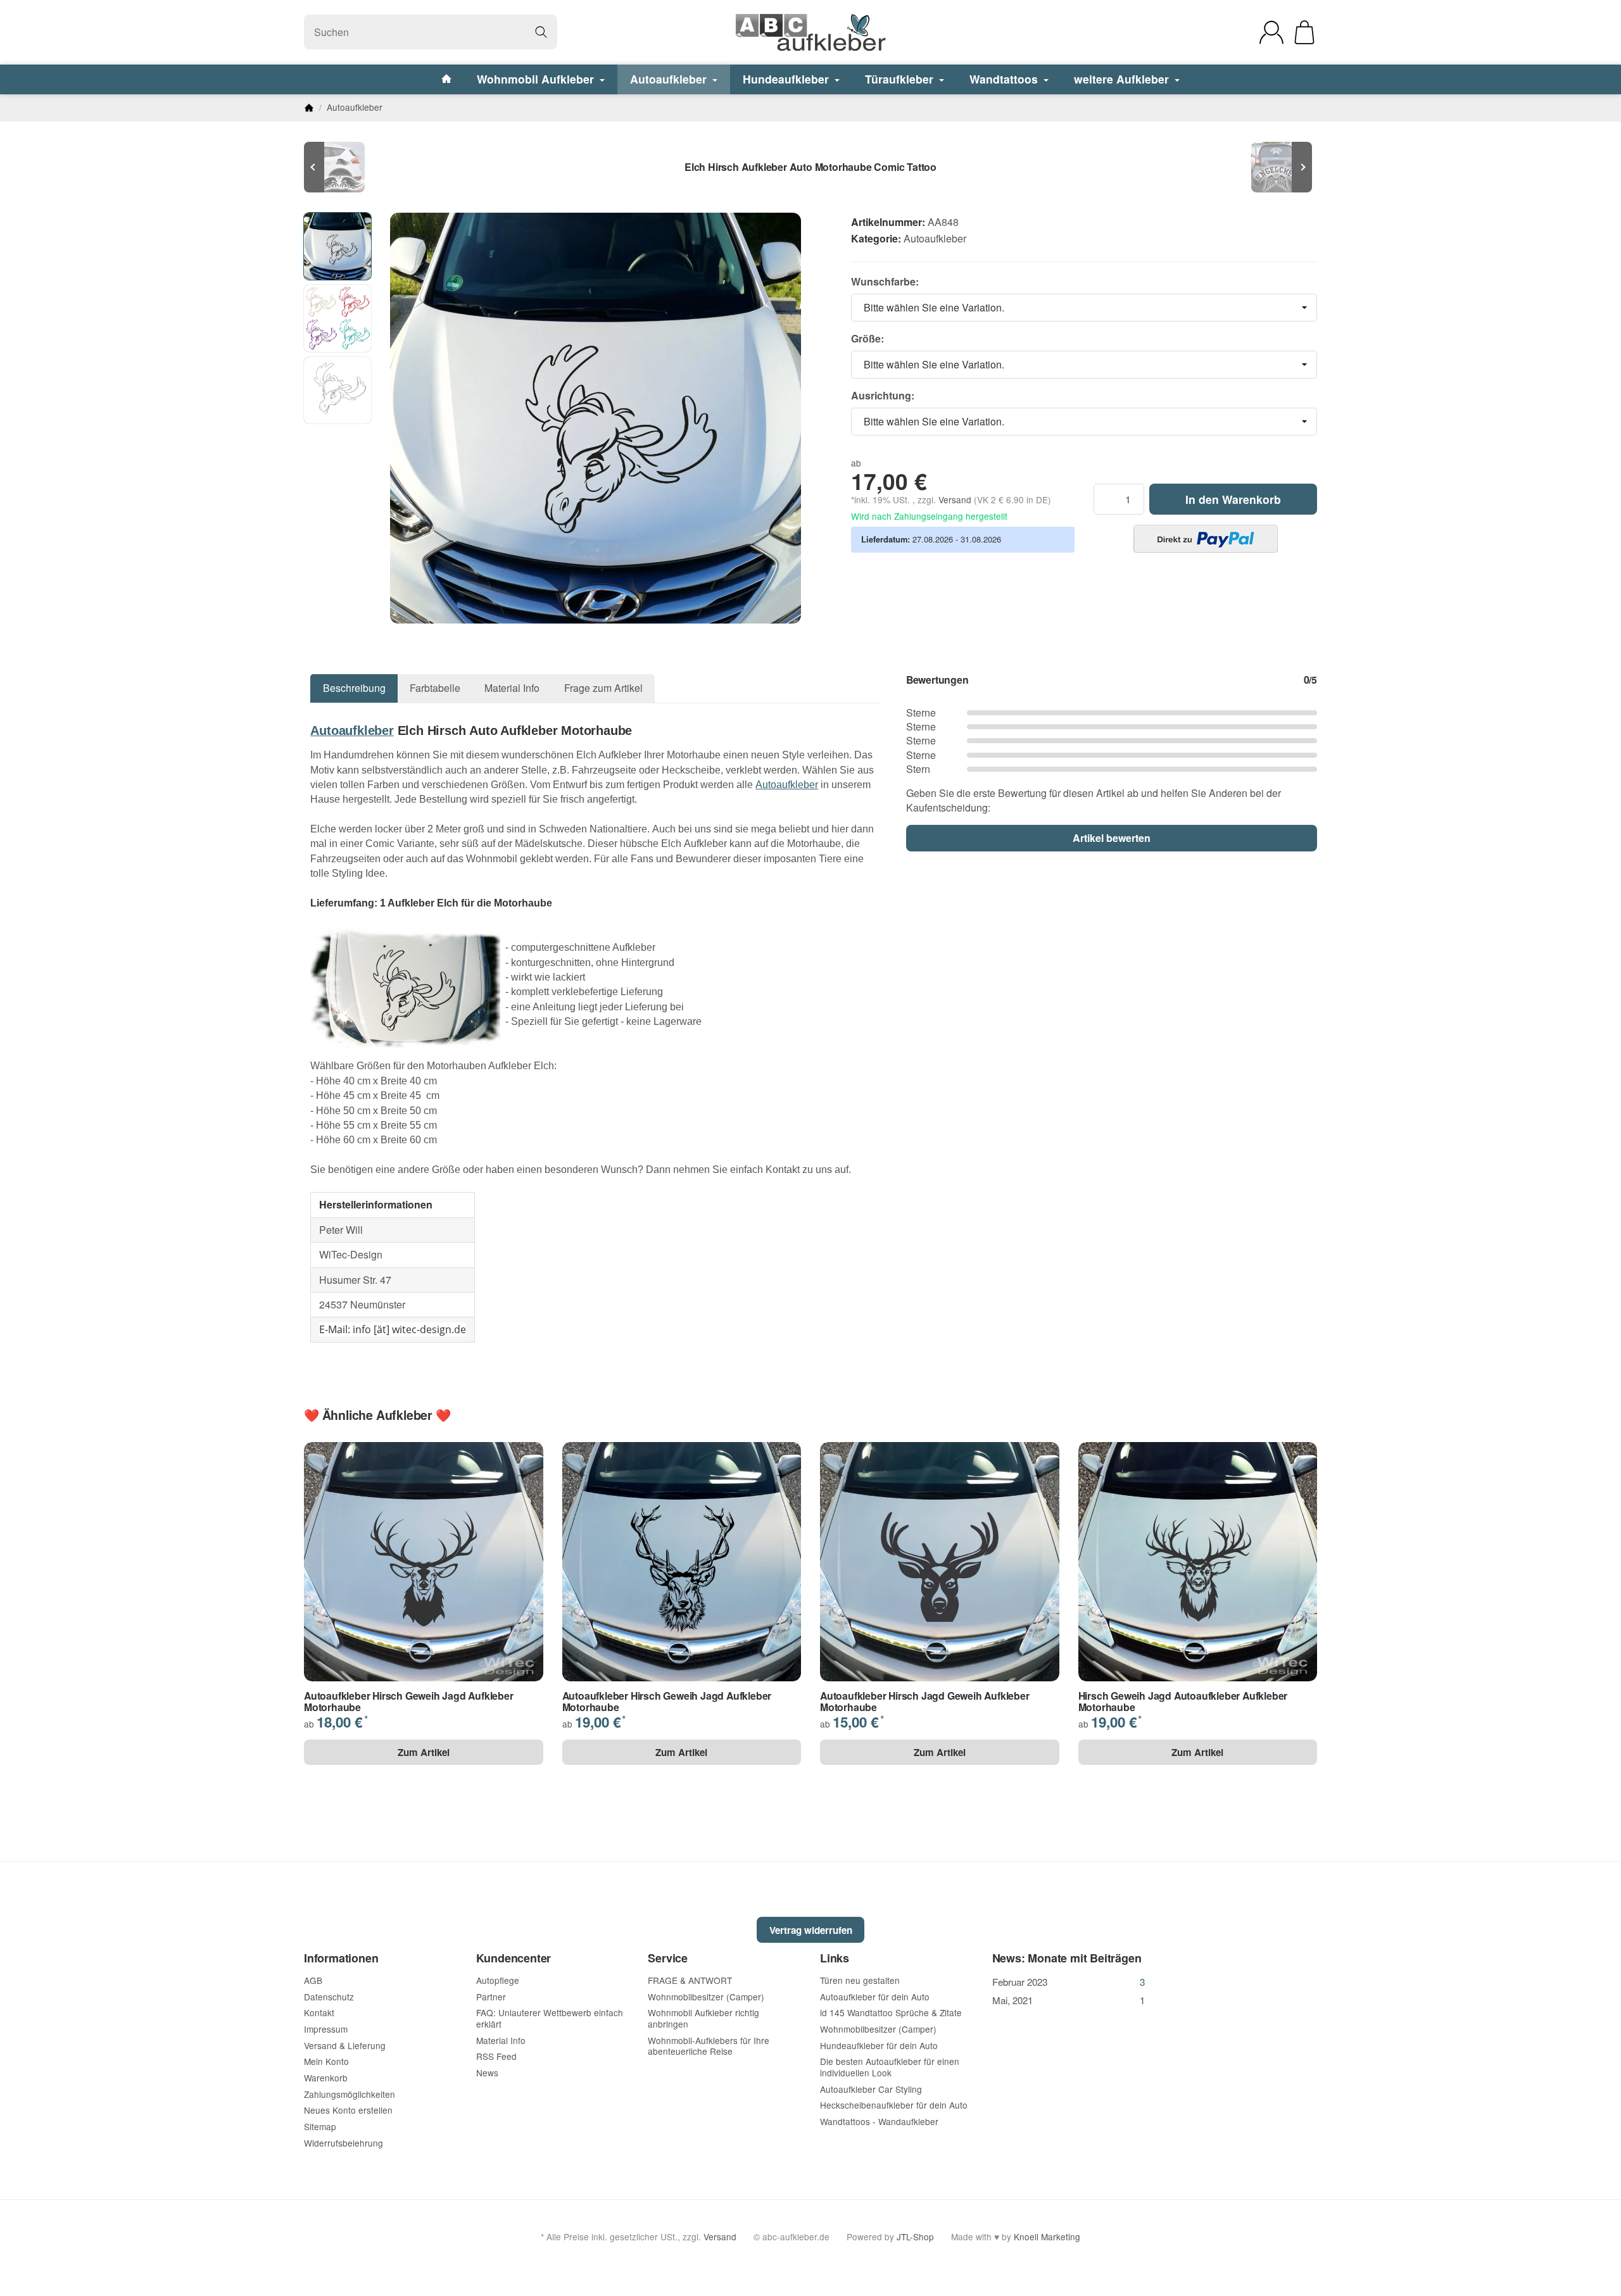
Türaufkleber (901, 79)
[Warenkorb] (1304, 32)
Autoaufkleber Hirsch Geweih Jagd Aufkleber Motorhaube (409, 1701)
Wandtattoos (1005, 79)
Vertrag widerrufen (811, 1930)
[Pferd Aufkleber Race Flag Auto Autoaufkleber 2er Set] (342, 167)
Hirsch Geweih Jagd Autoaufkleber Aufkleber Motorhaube (1183, 1701)
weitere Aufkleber (1123, 79)
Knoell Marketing (1047, 2236)
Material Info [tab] (512, 688)
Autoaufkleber (670, 79)
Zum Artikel (424, 1752)
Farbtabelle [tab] (435, 688)
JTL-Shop (915, 2236)
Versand (956, 499)
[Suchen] (541, 32)
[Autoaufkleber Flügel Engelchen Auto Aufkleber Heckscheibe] (1279, 167)
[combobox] (1084, 308)
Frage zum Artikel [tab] (603, 688)
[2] (1206, 539)
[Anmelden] (1271, 32)
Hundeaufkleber (787, 79)
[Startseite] (309, 108)
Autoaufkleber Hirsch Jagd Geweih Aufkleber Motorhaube (925, 1701)
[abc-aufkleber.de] (810, 32)
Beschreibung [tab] (354, 688)
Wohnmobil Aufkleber (537, 79)
